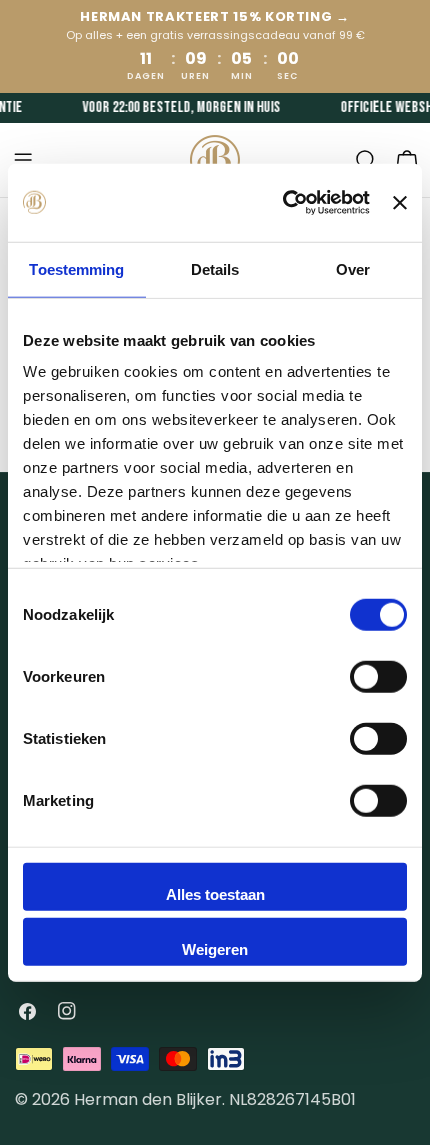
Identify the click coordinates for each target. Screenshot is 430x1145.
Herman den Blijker (148, 1099)
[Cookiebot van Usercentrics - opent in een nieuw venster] (283, 203)
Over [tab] (353, 268)
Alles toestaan (215, 893)
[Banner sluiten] (400, 202)
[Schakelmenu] (23, 160)
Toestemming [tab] (76, 268)
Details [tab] (215, 268)
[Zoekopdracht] (366, 160)
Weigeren (215, 949)
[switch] (378, 676)
